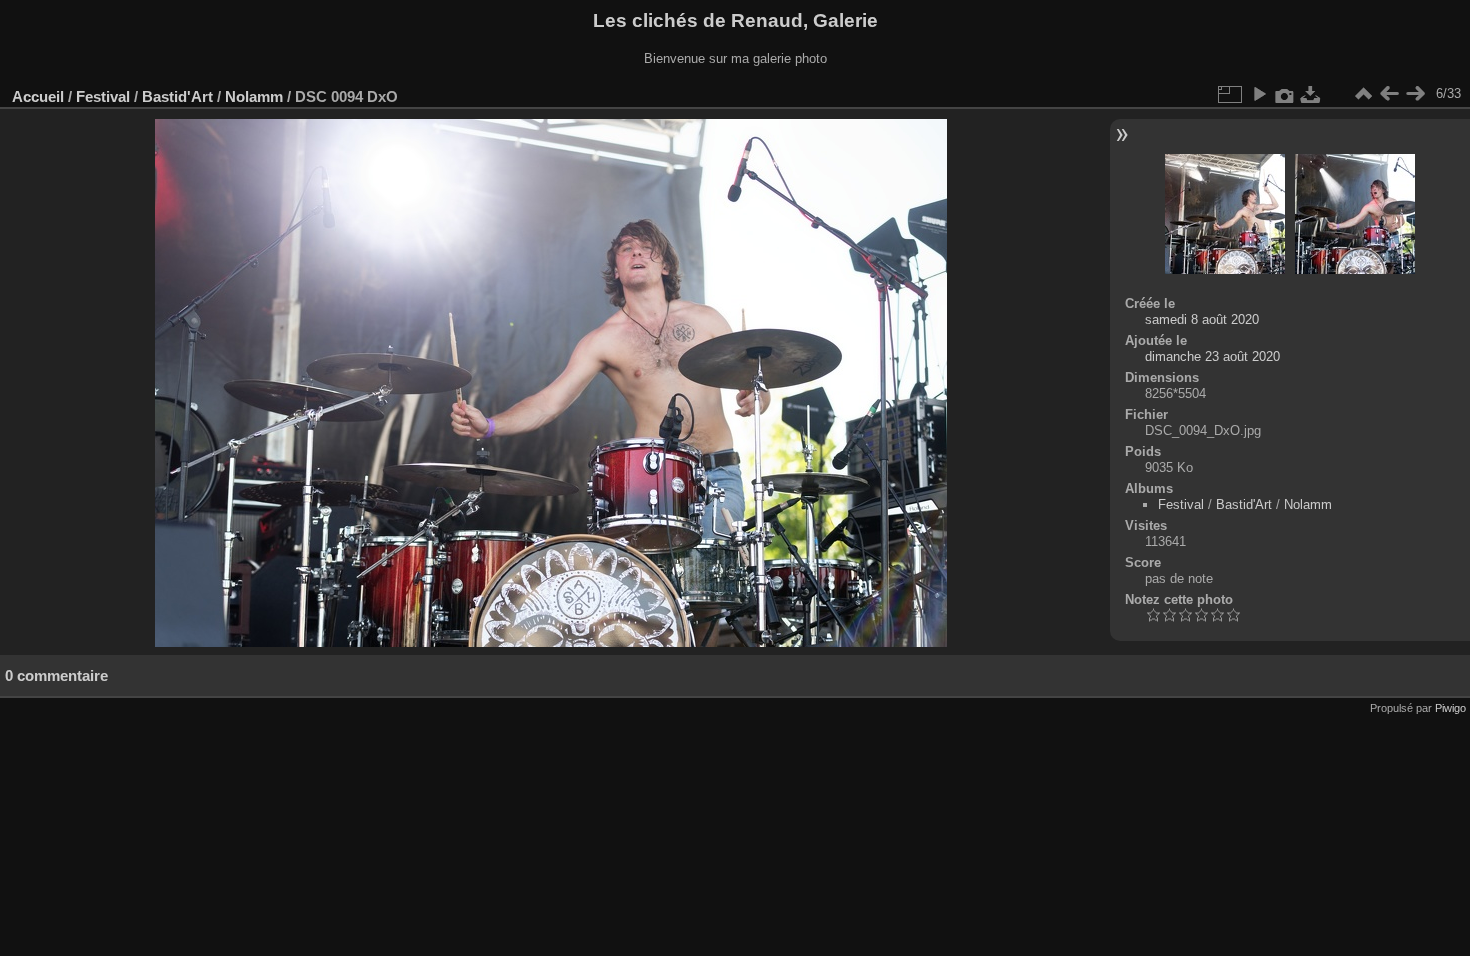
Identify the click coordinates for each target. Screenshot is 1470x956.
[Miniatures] (1363, 94)
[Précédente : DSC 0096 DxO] (1389, 94)
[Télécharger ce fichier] (1311, 94)
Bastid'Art (177, 96)
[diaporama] (1259, 94)
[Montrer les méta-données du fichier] (1285, 94)
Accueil (38, 96)
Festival (103, 96)
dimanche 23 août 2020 (1212, 356)
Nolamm (254, 96)
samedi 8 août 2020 (1202, 319)
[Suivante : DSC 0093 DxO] (1415, 94)
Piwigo (1450, 708)
